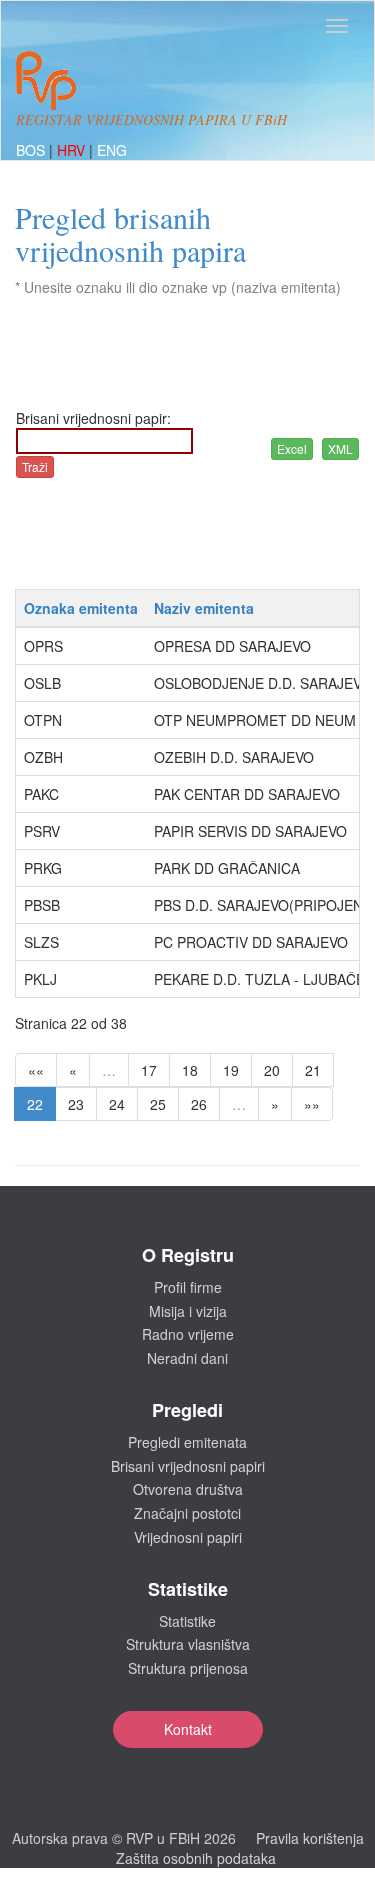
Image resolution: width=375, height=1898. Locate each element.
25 (158, 1104)
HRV (73, 150)
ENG (112, 150)
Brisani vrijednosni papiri (188, 1466)
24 (117, 1104)
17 (149, 1070)
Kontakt (188, 1729)
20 (272, 1070)
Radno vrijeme (188, 1334)
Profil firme (188, 1287)
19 (231, 1070)
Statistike (187, 1621)
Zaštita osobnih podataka (196, 1858)
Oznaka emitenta (81, 608)
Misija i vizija (188, 1311)
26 (199, 1104)
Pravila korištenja (310, 1838)
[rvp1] (46, 78)
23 (76, 1104)
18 (190, 1070)
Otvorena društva (188, 1489)
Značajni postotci (187, 1513)
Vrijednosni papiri (188, 1537)
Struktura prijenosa (188, 1668)
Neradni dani (187, 1358)
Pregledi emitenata (187, 1442)
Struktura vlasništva (188, 1644)
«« (36, 1070)
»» (312, 1104)
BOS (32, 150)
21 (313, 1070)
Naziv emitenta (204, 608)
